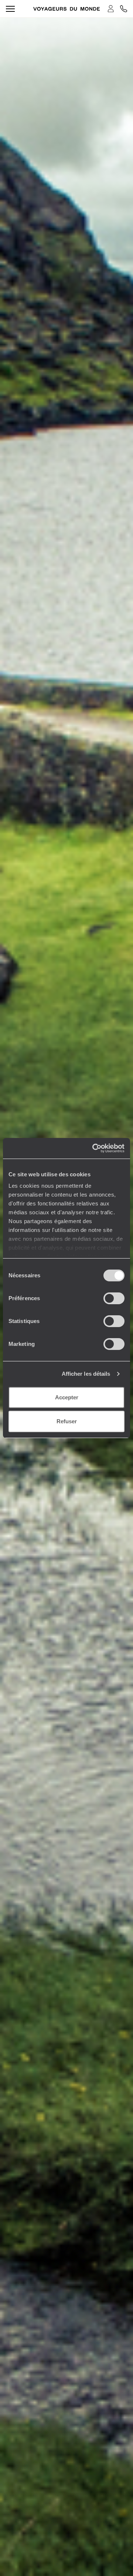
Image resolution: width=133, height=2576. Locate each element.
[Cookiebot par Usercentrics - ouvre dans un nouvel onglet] (94, 1148)
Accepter (67, 1397)
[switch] (114, 1298)
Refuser (67, 1421)
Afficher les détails (86, 1374)
